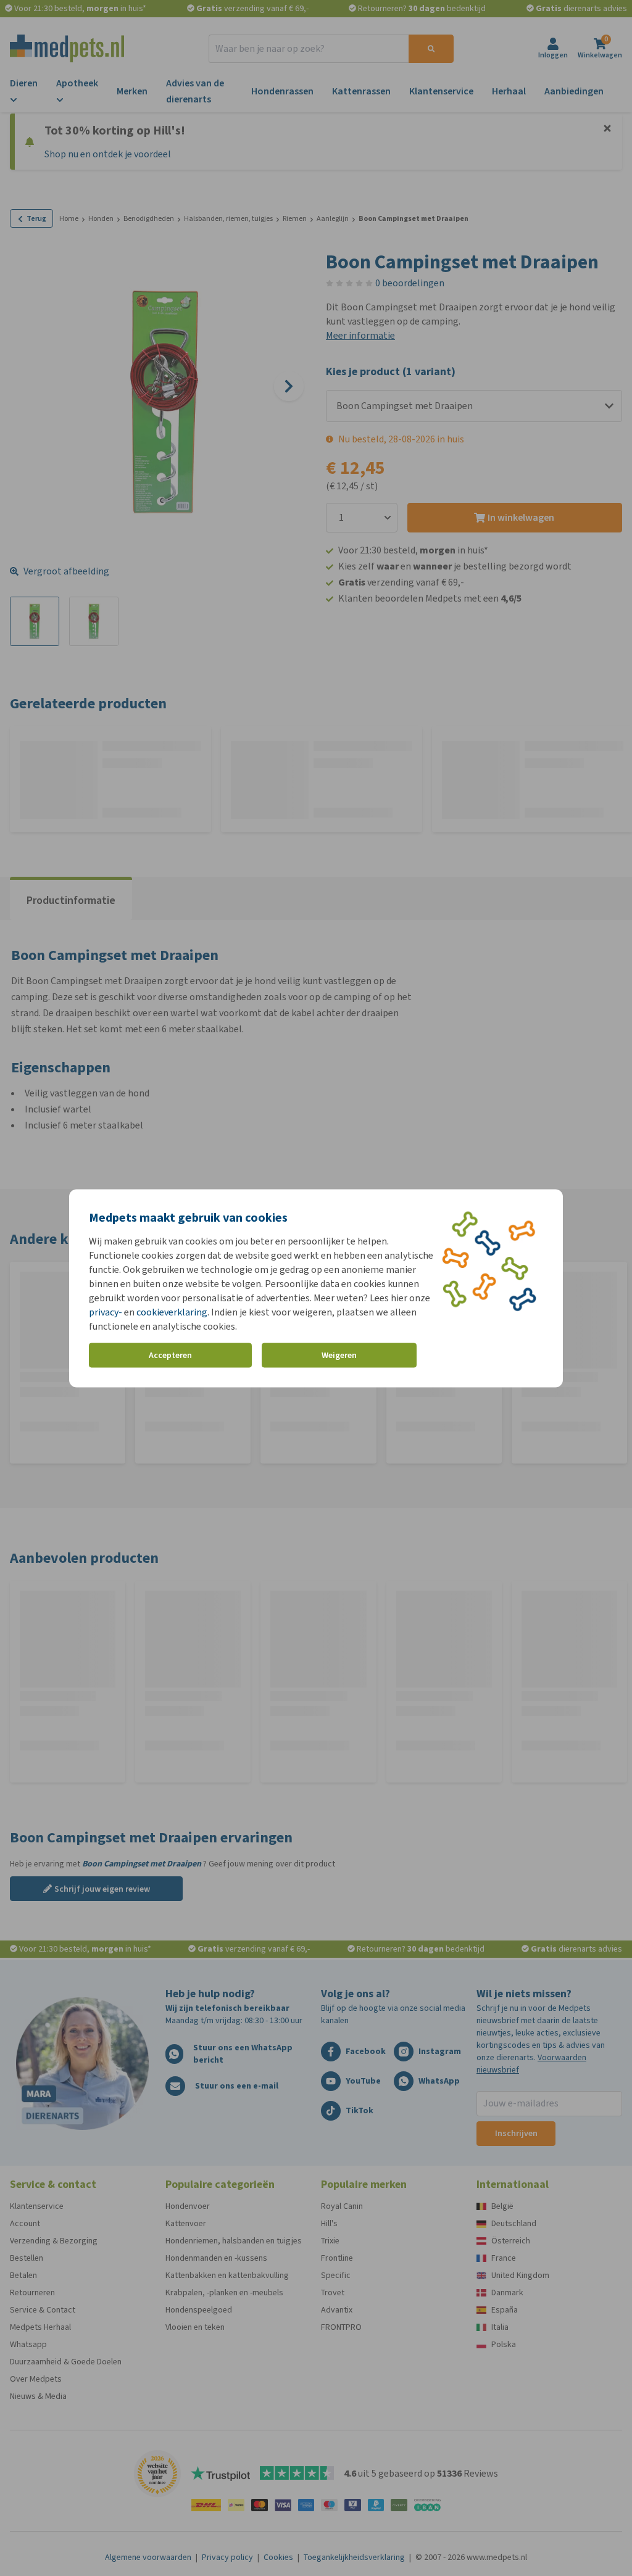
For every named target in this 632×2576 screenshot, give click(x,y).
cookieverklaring (172, 1311)
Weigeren (339, 1355)
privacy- (106, 1311)
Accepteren (170, 1355)
